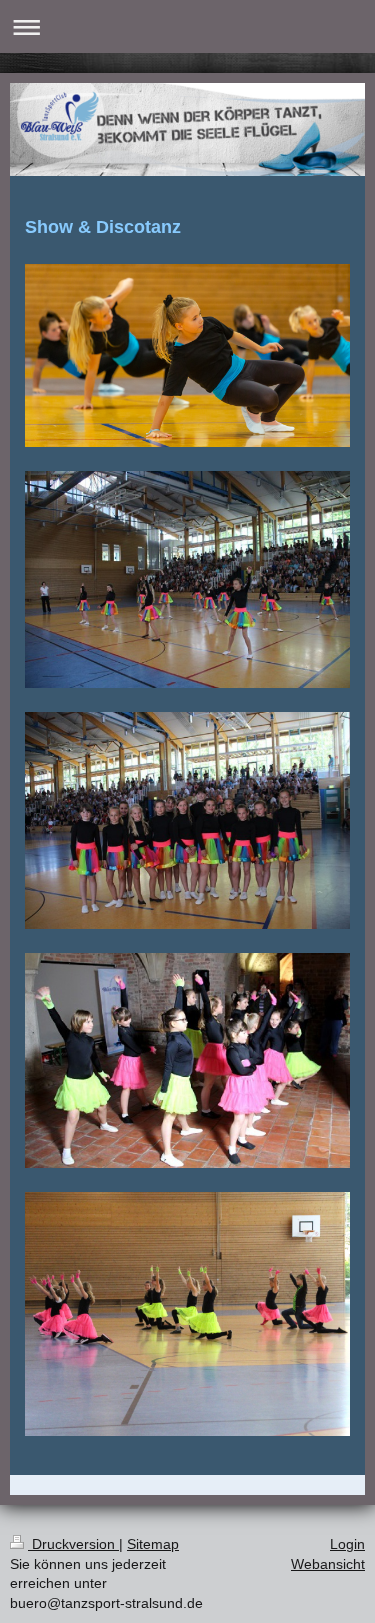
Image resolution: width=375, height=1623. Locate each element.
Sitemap (153, 1544)
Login (347, 1544)
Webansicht (328, 1564)
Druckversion (73, 1544)
